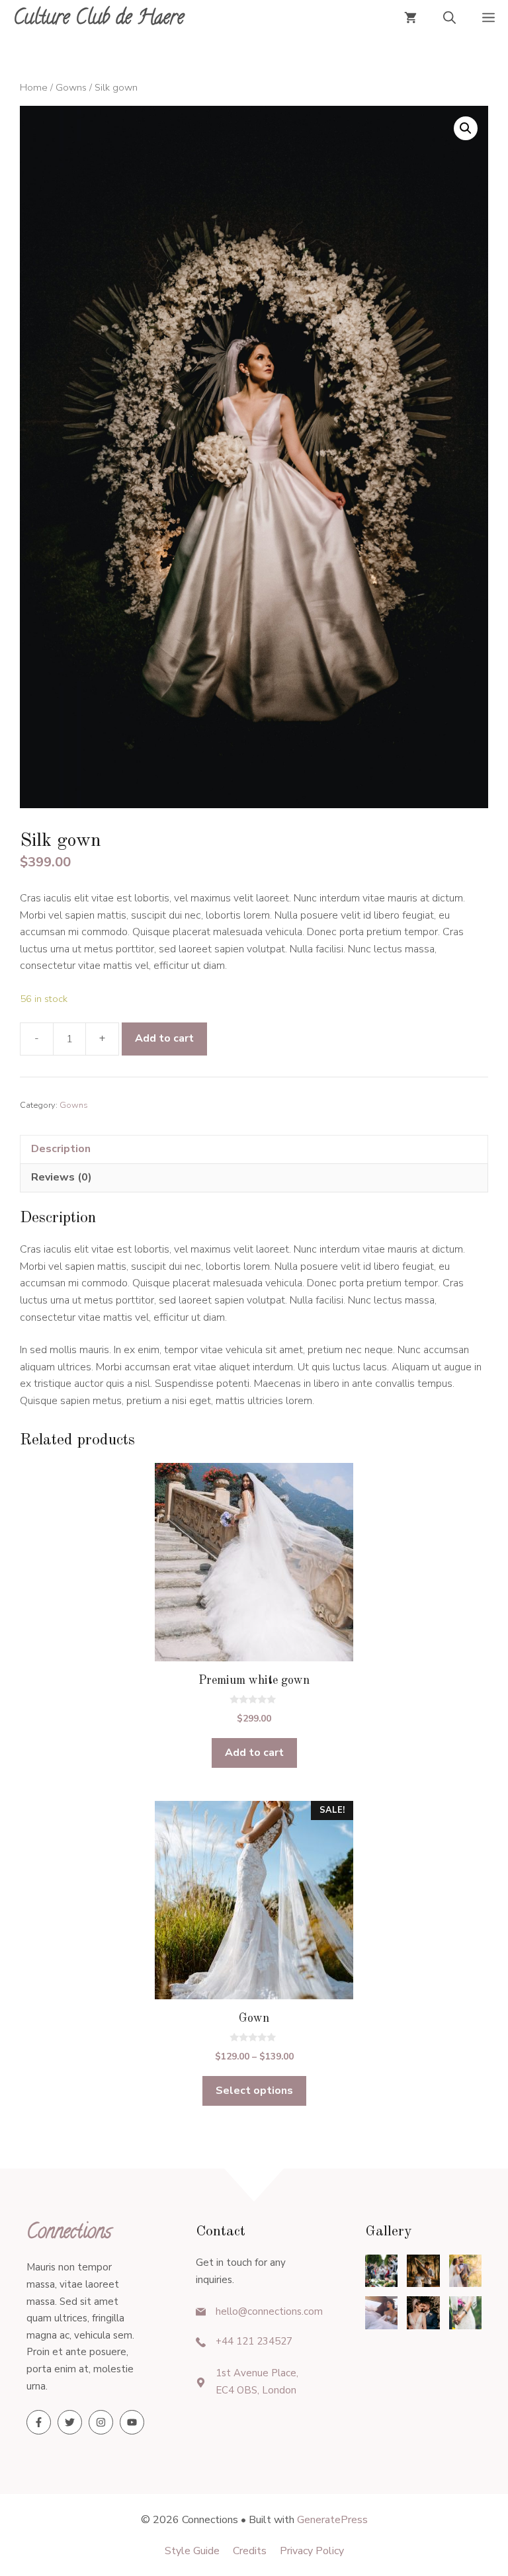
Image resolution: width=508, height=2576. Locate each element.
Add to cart (164, 1038)
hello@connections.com (269, 2311)
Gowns (71, 87)
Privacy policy (312, 2551)
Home (34, 87)
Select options (254, 2091)
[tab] (254, 1149)
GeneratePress (332, 2520)
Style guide (192, 2551)
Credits (250, 2551)
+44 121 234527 (254, 2341)
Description (61, 1149)
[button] (449, 20)
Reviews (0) (62, 1177)
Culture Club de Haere (99, 20)
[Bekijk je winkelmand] (410, 20)
